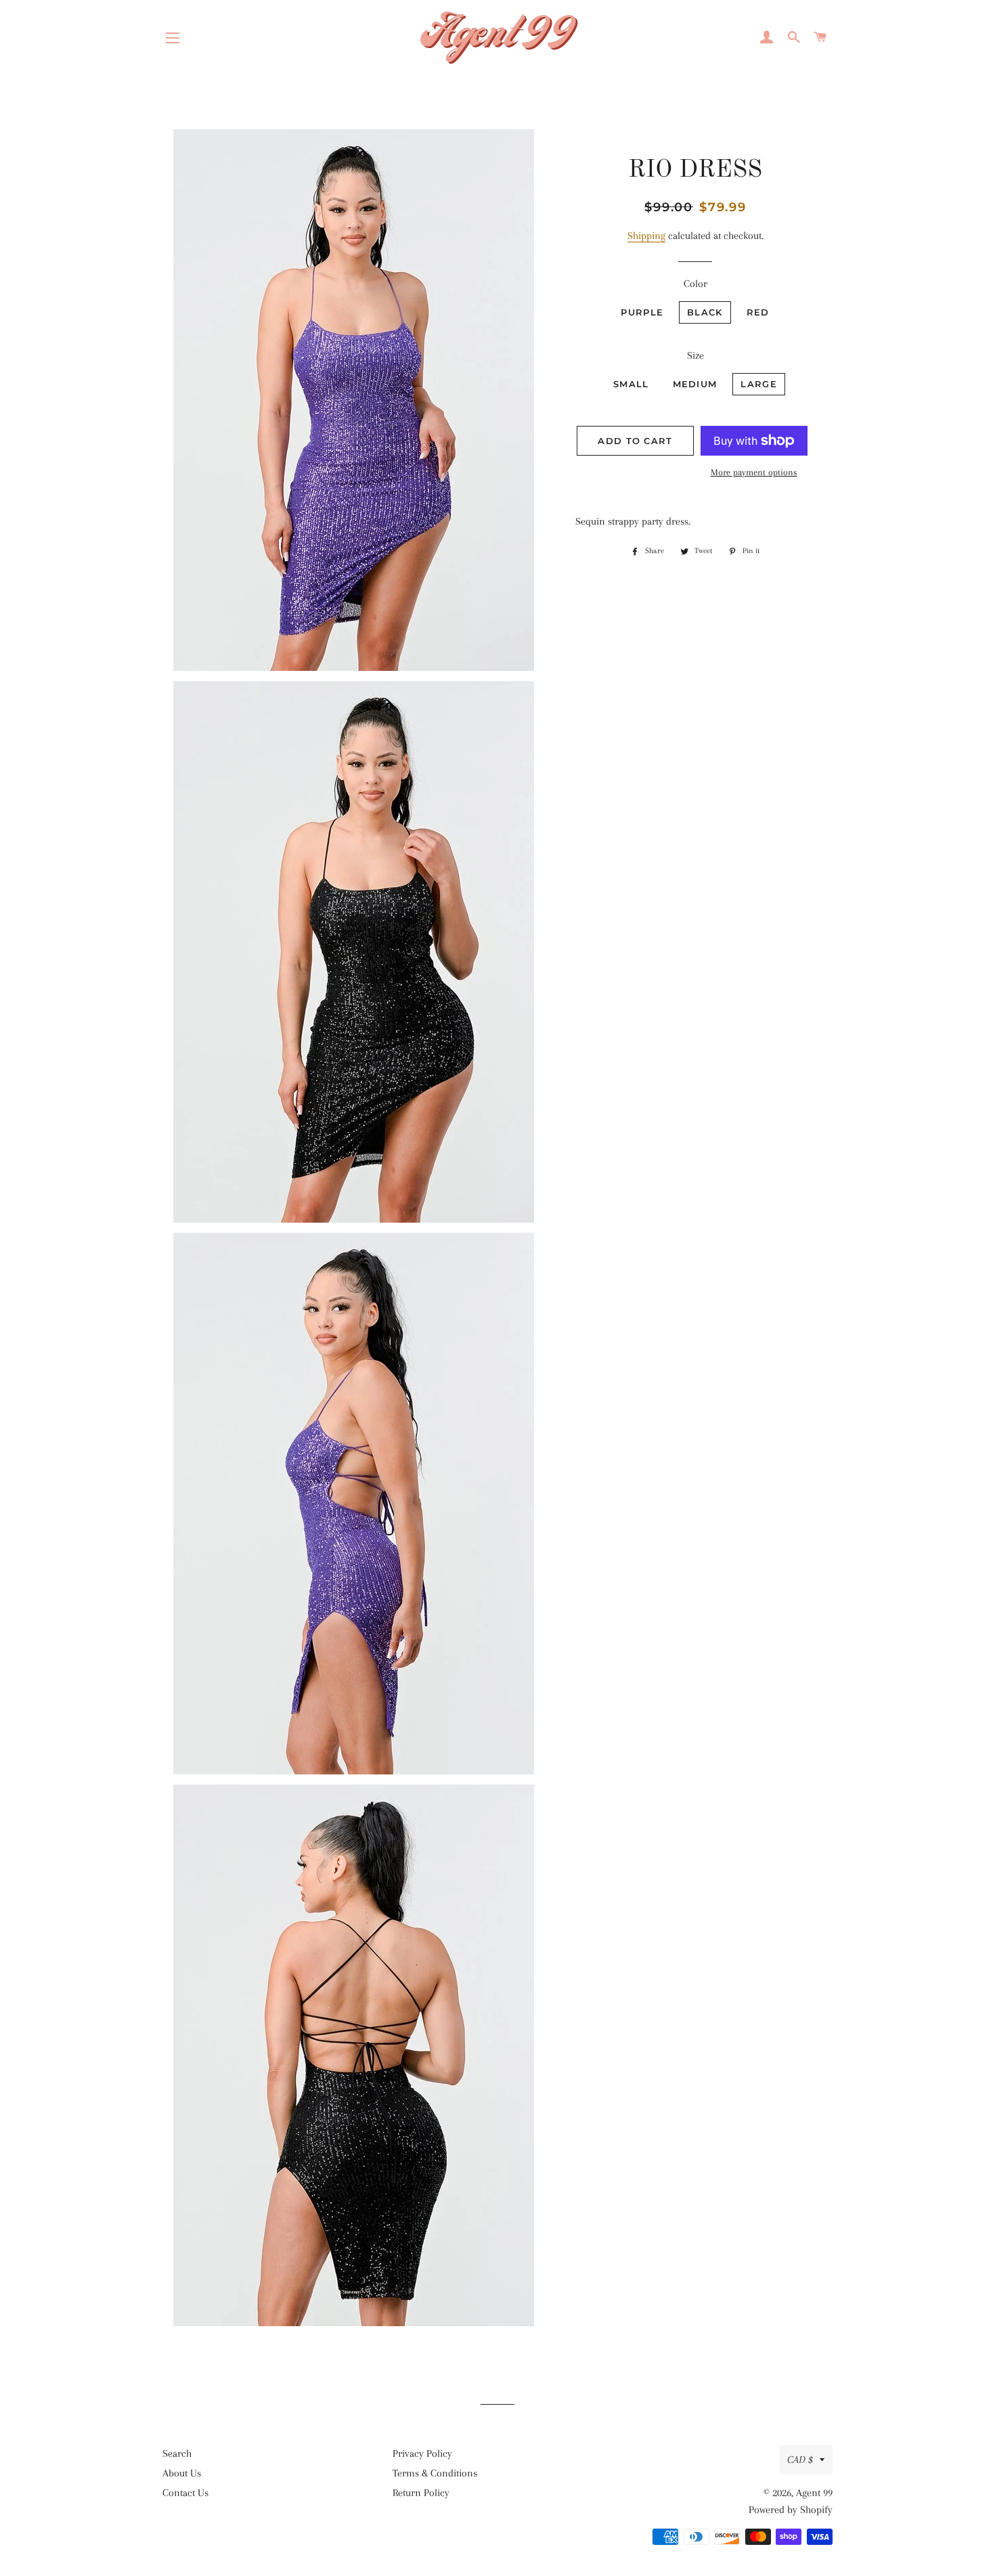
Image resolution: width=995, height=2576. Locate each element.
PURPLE (642, 312)
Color (695, 284)
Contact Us (185, 2493)
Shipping (646, 236)
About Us (182, 2473)
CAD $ (800, 2460)
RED (758, 312)
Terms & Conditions (435, 2473)
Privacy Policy (422, 2453)
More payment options (754, 472)
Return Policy (421, 2493)
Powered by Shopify (791, 2510)
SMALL (631, 384)
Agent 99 (814, 2493)
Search (177, 2453)
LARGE (759, 384)
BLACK (705, 312)
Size (695, 355)
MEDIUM (695, 384)
